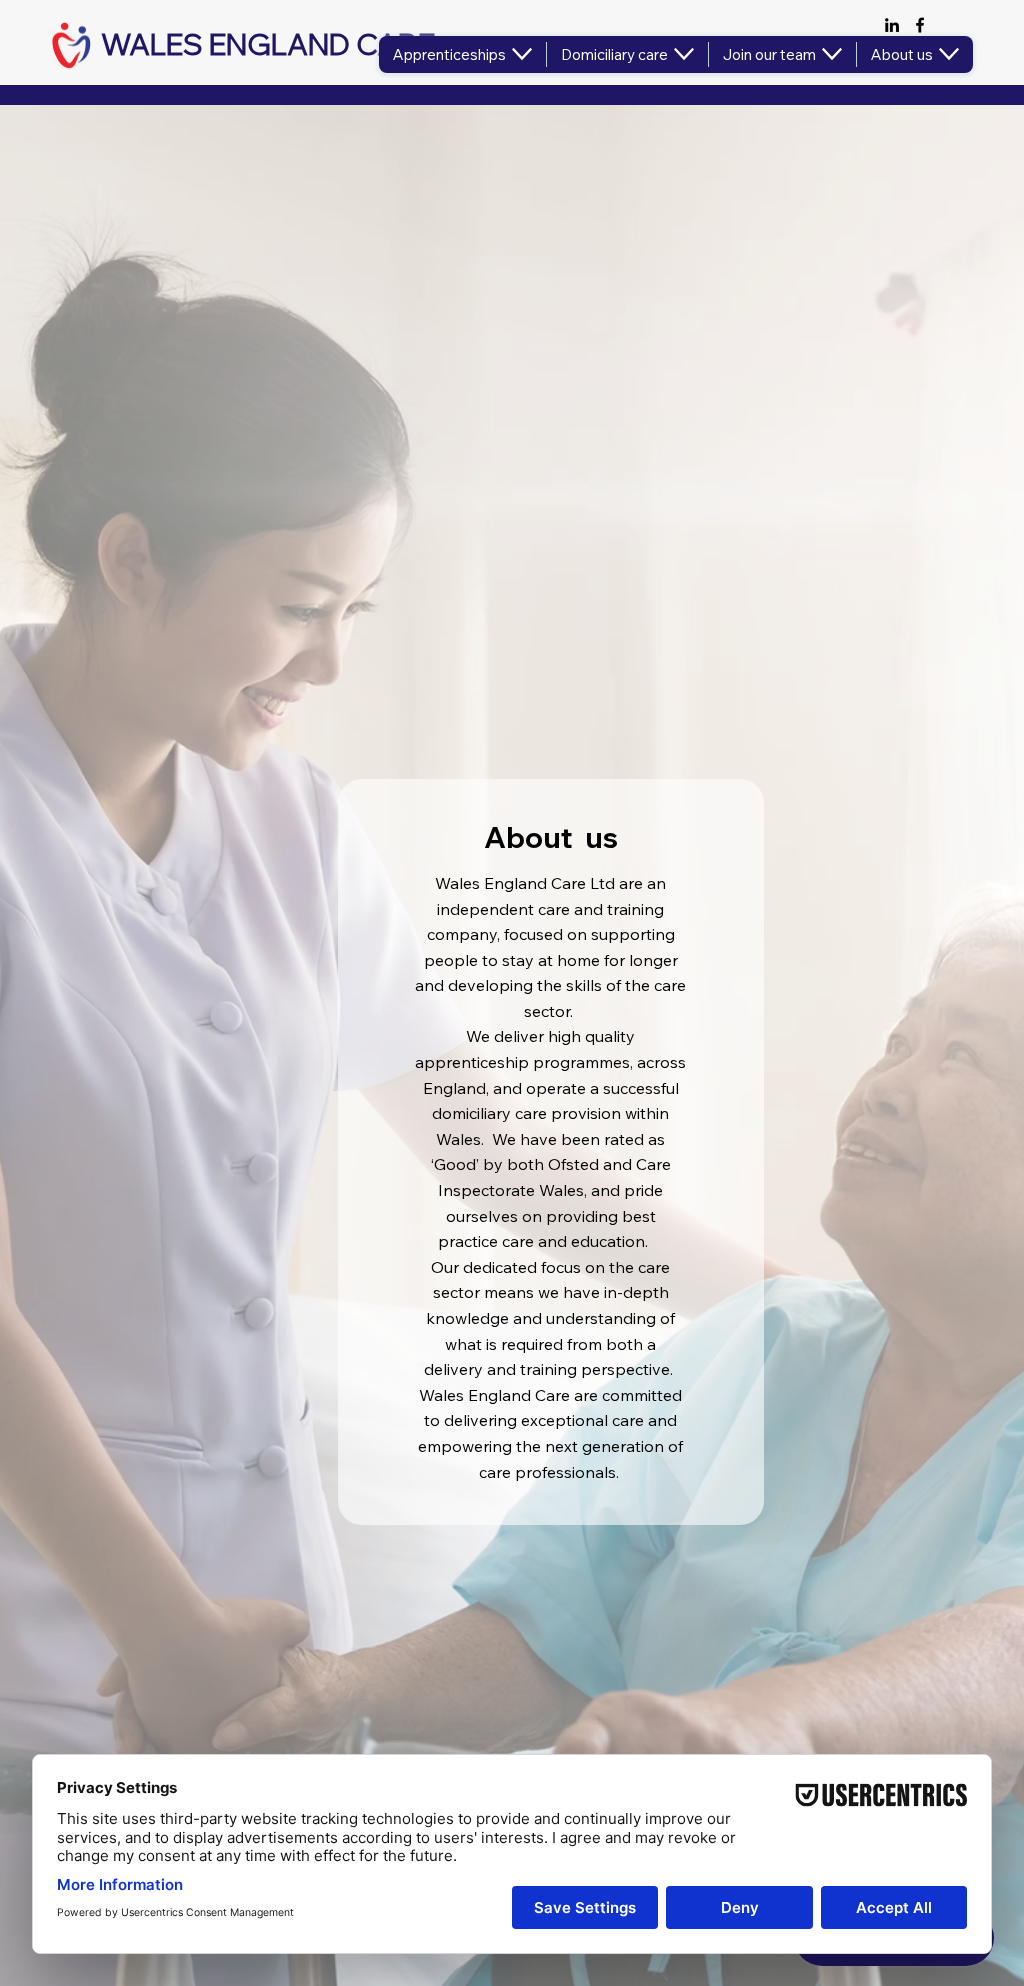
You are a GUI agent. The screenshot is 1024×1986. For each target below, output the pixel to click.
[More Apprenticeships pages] (522, 54)
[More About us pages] (949, 54)
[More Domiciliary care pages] (684, 54)
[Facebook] (920, 25)
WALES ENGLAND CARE (271, 44)
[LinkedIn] (892, 25)
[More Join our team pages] (832, 54)
